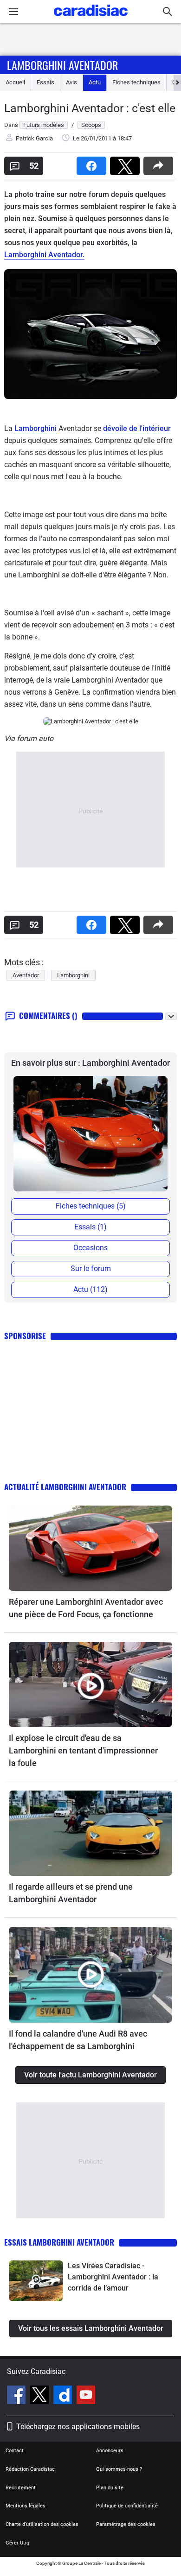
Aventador (26, 975)
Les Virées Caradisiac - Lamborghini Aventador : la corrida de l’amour (113, 2277)
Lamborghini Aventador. (44, 255)
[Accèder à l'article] (90, 1548)
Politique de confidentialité (127, 2506)
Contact (15, 2451)
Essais (45, 82)
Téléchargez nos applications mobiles (78, 2427)
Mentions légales (26, 2506)
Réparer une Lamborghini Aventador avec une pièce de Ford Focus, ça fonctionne (86, 1608)
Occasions (90, 1248)
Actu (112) (90, 1289)
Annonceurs (110, 2451)
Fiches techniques (136, 82)
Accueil (15, 82)
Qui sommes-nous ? (119, 2469)
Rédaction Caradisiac (30, 2469)
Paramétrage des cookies (126, 2524)
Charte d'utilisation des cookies (42, 2524)
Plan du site (110, 2488)
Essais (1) (90, 1227)
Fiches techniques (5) (91, 1206)
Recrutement (21, 2488)
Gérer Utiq (17, 2543)
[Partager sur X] (127, 163)
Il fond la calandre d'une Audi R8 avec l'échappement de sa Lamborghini (78, 2040)
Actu (95, 82)
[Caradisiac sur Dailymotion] (64, 2396)
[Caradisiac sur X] (41, 2396)
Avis (71, 82)
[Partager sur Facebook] (93, 163)
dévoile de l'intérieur (137, 428)
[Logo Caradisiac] (91, 19)
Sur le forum (91, 1269)
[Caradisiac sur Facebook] (17, 2396)
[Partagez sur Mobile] (160, 163)
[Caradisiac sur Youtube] (86, 2396)
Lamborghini (36, 428)
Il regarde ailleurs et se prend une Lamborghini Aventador (71, 1893)
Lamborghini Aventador (62, 65)
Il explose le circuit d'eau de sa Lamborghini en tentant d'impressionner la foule (83, 1750)
